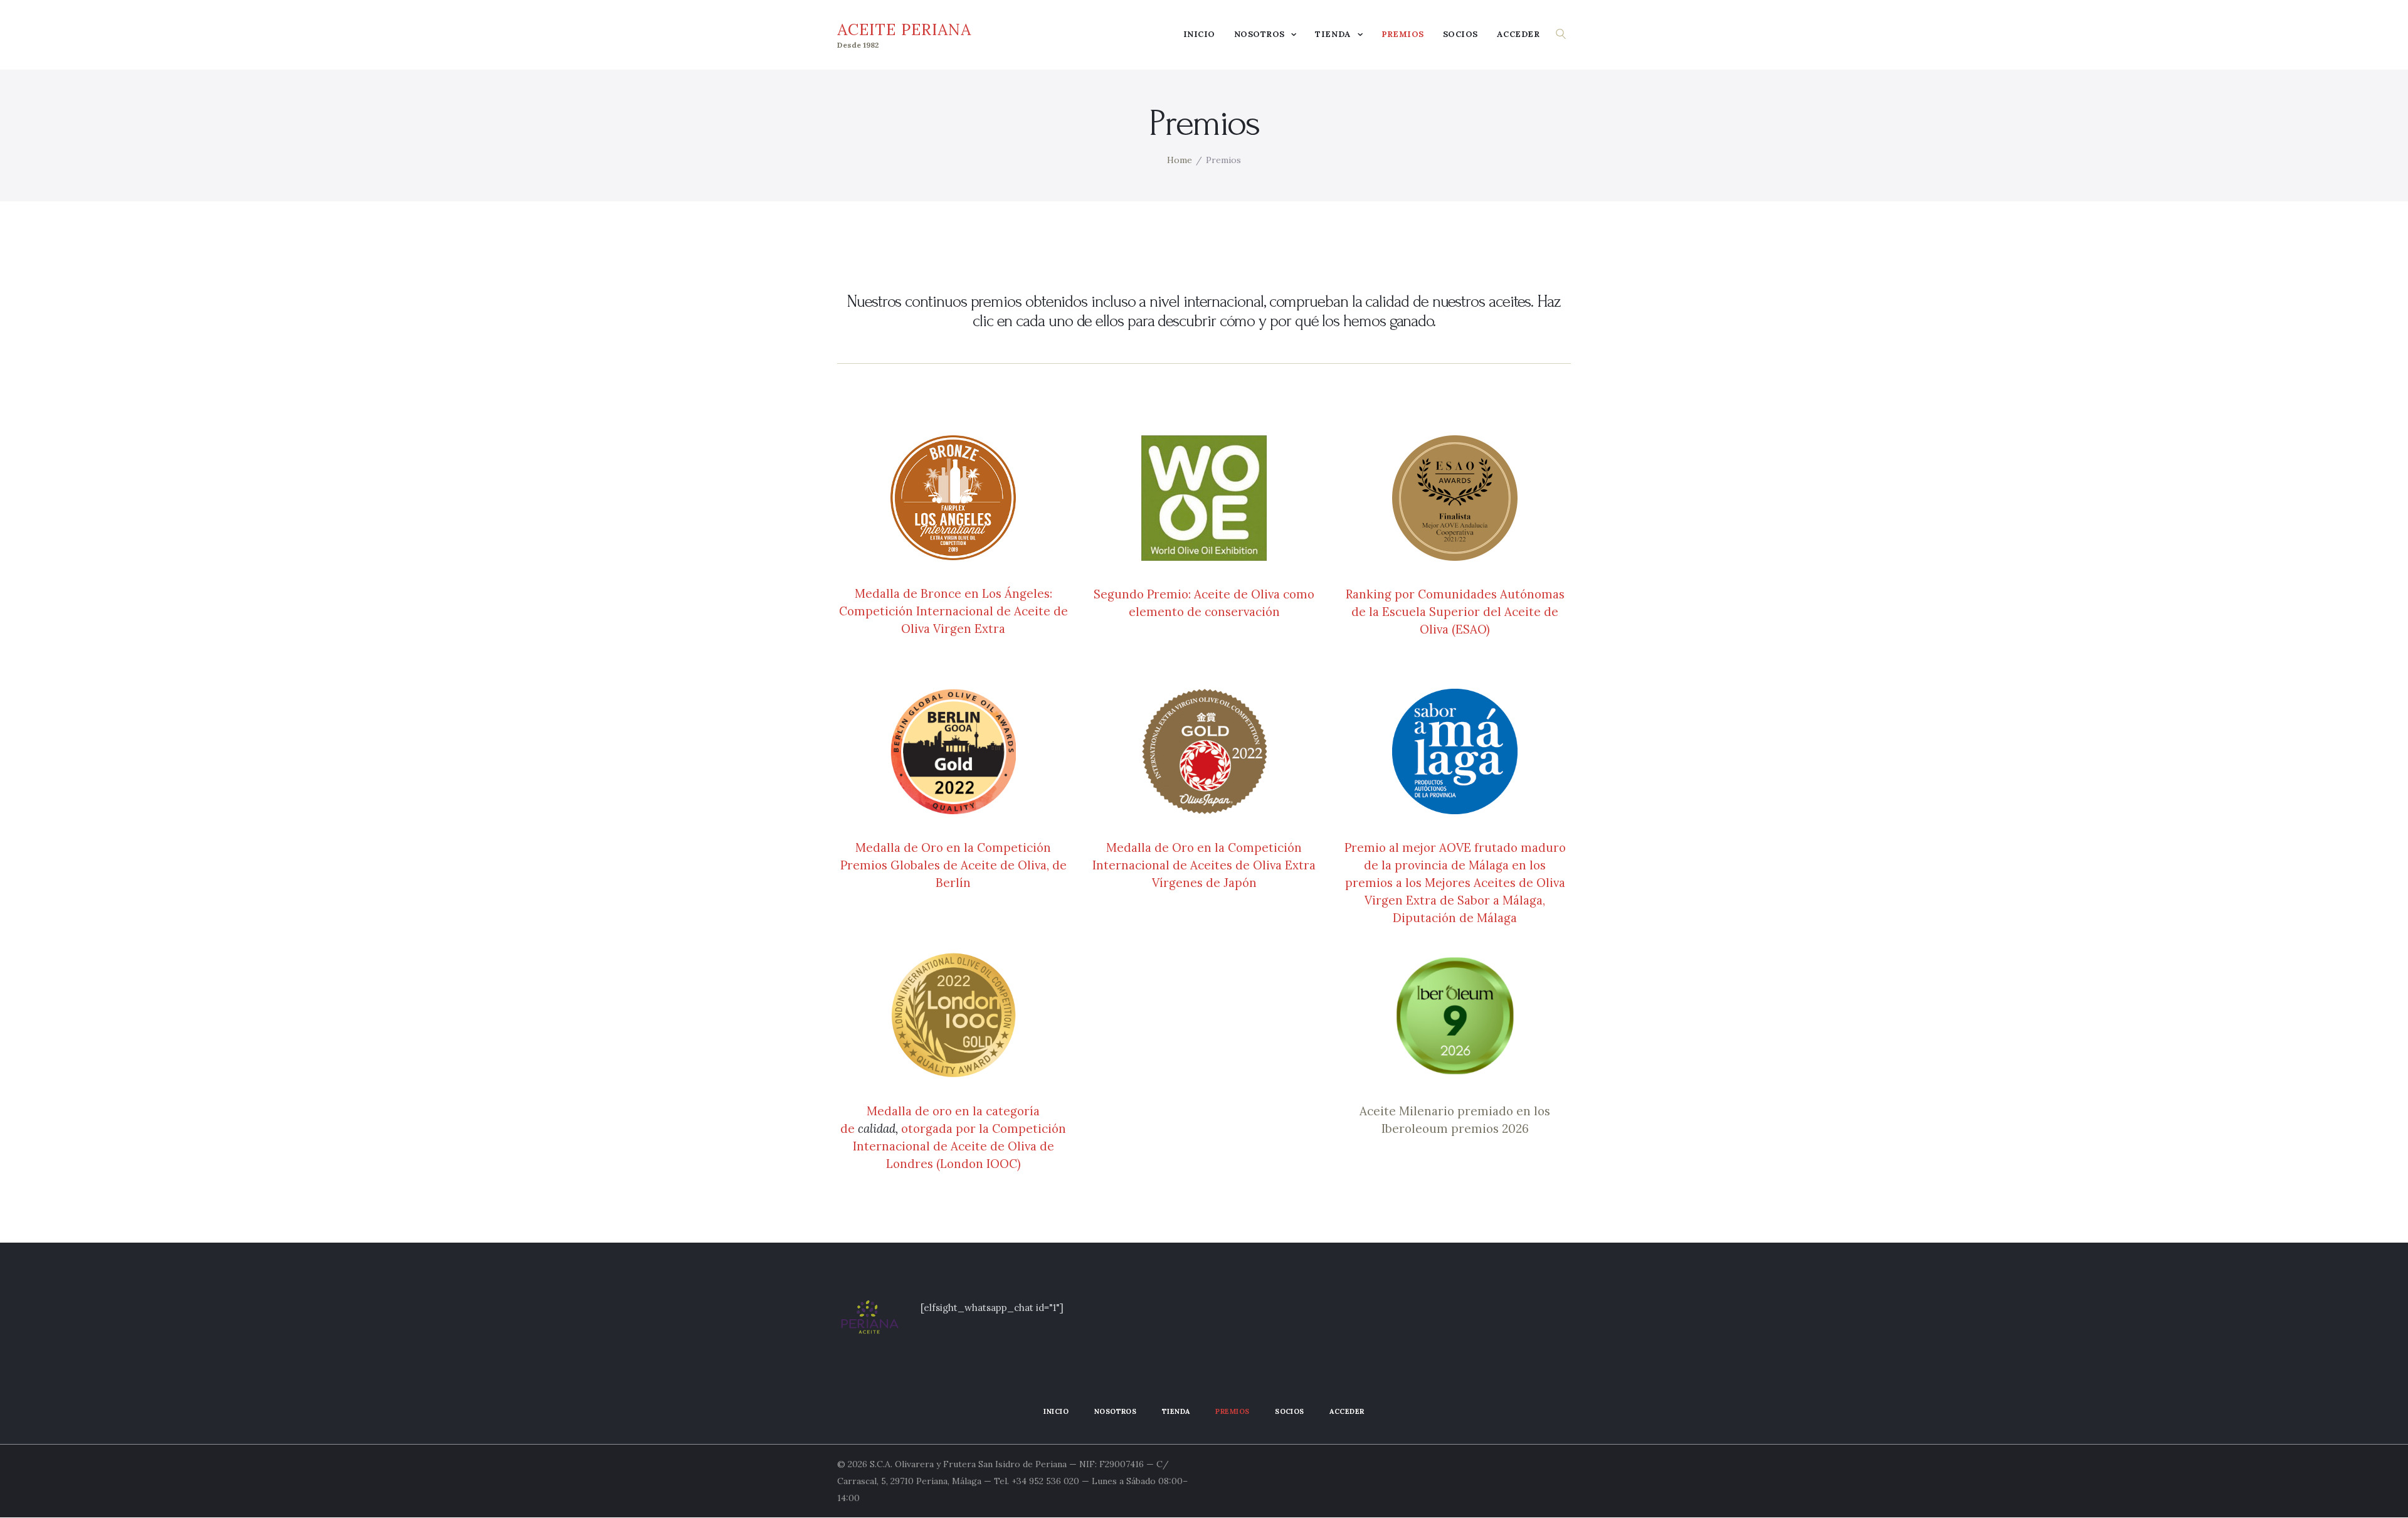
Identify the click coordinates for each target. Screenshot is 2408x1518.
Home (1180, 160)
